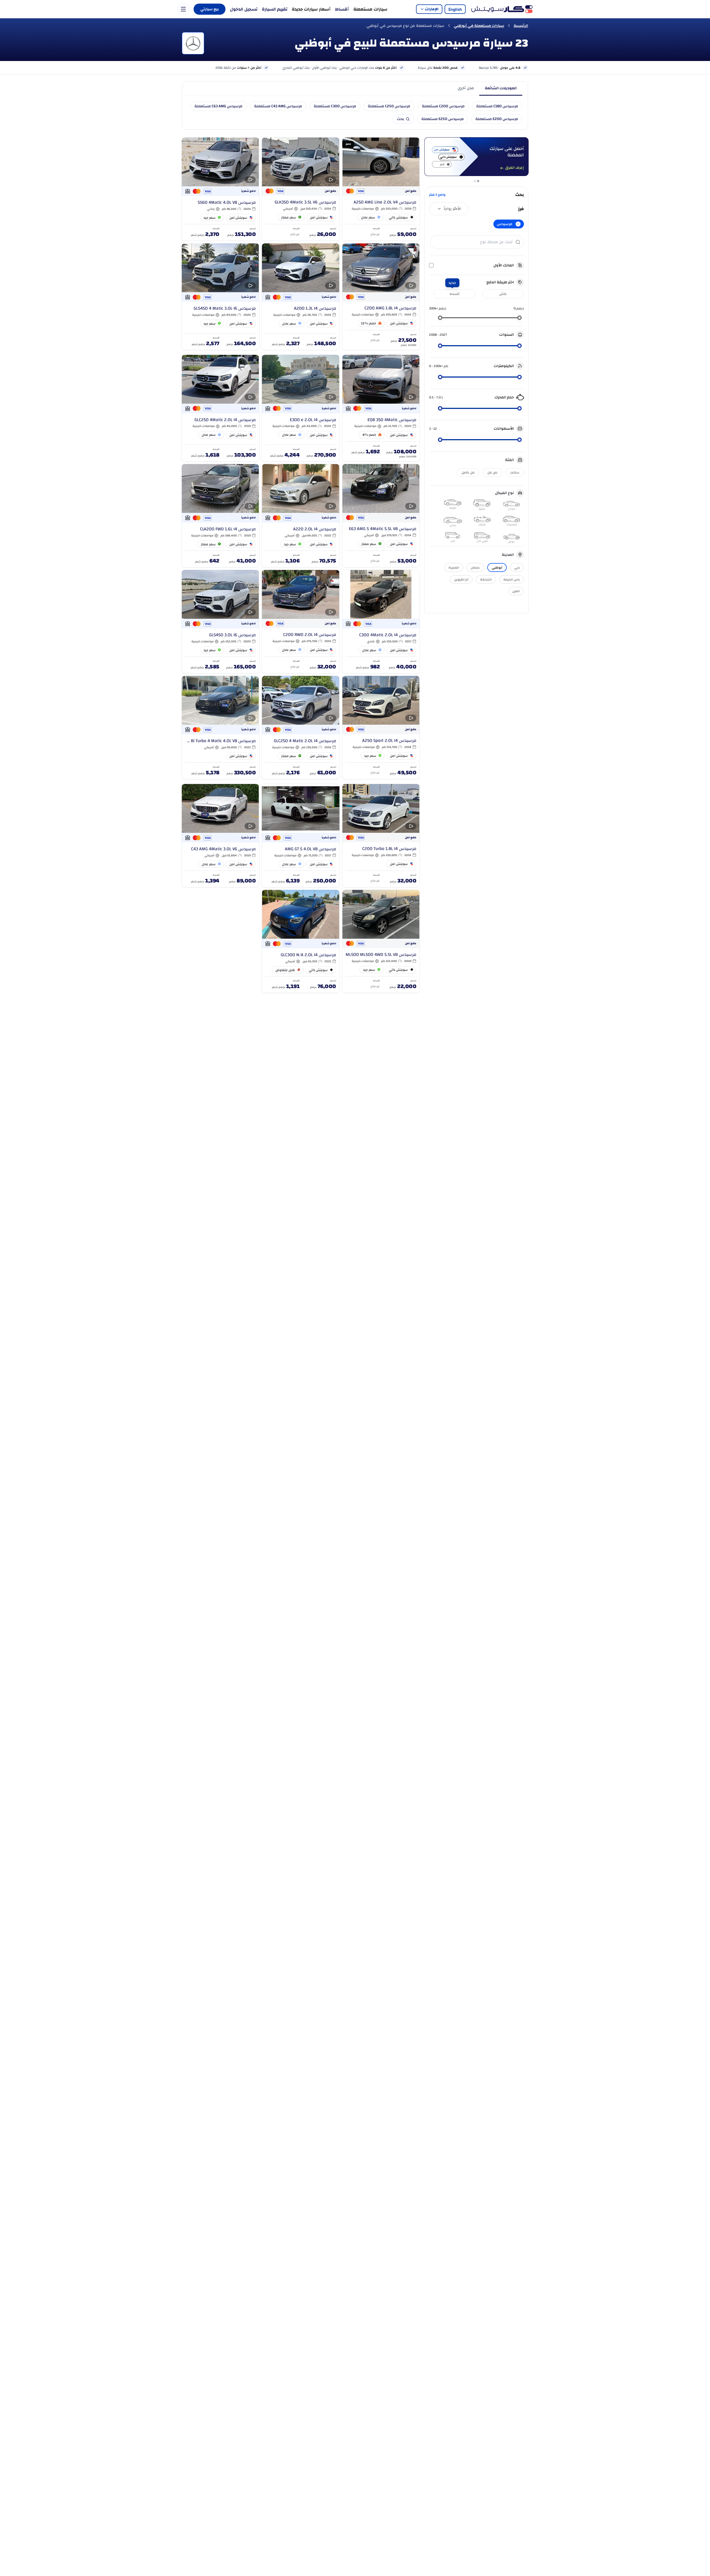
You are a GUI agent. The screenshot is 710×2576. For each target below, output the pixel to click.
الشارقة (486, 579)
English (455, 9)
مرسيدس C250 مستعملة (389, 106)
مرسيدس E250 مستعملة (443, 119)
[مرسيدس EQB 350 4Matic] (381, 408)
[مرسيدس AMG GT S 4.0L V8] (301, 836)
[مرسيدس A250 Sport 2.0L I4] (381, 727)
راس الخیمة (512, 579)
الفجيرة (454, 567)
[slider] (519, 318)
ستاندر (515, 472)
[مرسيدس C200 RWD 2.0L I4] (301, 622)
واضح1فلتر (437, 195)
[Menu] (183, 9)
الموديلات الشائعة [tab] (501, 88)
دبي (517, 567)
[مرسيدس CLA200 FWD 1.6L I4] (220, 516)
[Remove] (518, 224)
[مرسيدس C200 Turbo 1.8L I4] (381, 836)
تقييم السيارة (275, 9)
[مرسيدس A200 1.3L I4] (301, 297)
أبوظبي (497, 567)
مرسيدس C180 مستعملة (497, 106)
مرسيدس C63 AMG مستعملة (218, 106)
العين (516, 591)
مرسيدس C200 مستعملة (443, 106)
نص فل (492, 472)
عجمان (475, 567)
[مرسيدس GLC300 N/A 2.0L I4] (301, 941)
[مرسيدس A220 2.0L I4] (301, 516)
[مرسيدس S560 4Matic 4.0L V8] (220, 189)
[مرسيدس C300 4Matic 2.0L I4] (381, 622)
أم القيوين (461, 579)
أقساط (342, 9)
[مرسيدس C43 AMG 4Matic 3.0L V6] (220, 836)
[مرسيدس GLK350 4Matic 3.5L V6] (301, 189)
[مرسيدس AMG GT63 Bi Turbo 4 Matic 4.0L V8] (220, 727)
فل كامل (468, 472)
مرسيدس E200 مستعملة (497, 119)
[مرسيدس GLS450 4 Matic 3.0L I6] (220, 297)
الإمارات (432, 9)
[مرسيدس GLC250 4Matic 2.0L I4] (220, 408)
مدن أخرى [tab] (466, 88)
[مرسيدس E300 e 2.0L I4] (301, 408)
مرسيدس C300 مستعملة (335, 106)
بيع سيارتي (210, 9)
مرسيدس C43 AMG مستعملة (278, 106)
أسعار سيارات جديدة (311, 9)
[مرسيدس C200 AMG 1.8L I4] (381, 297)
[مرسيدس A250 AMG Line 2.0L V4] (381, 189)
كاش (503, 294)
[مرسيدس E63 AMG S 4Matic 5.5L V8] (381, 516)
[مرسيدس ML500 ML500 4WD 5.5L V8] (381, 941)
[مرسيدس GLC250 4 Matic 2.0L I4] (301, 727)
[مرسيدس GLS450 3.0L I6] (220, 622)
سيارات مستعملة (370, 9)
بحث (400, 119)
